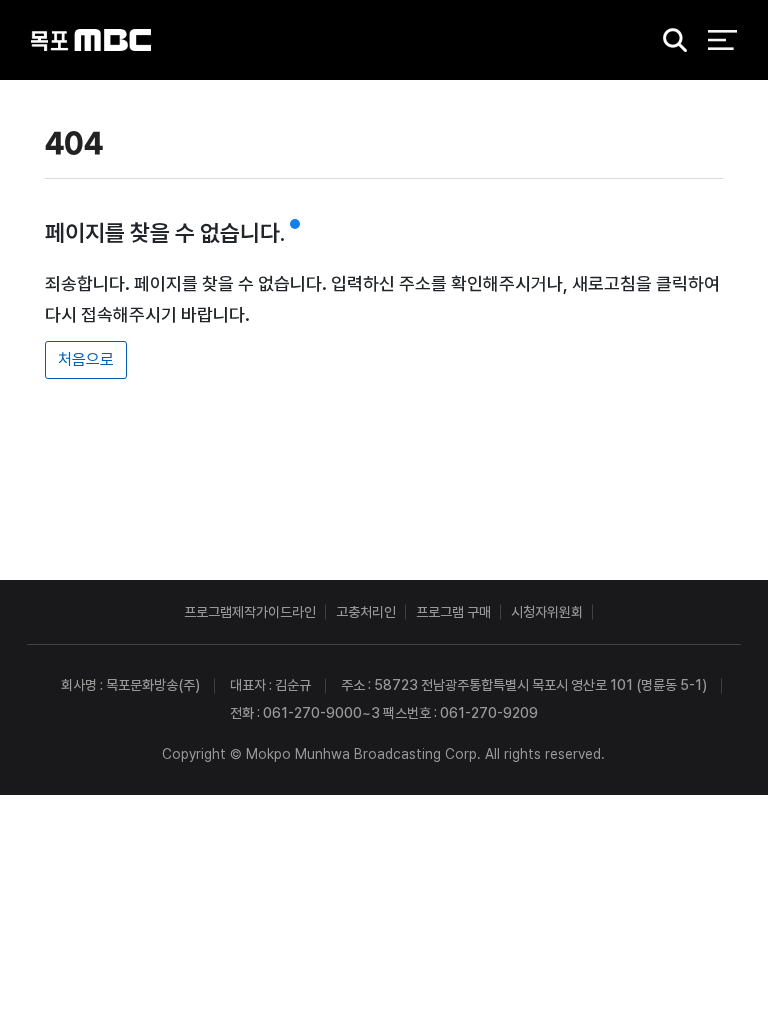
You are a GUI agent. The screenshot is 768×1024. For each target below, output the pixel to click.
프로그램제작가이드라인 (250, 612)
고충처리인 (366, 612)
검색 (669, 41)
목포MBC (91, 40)
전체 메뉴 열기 (722, 40)
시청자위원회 (547, 612)
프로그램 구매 (453, 612)
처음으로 (86, 359)
